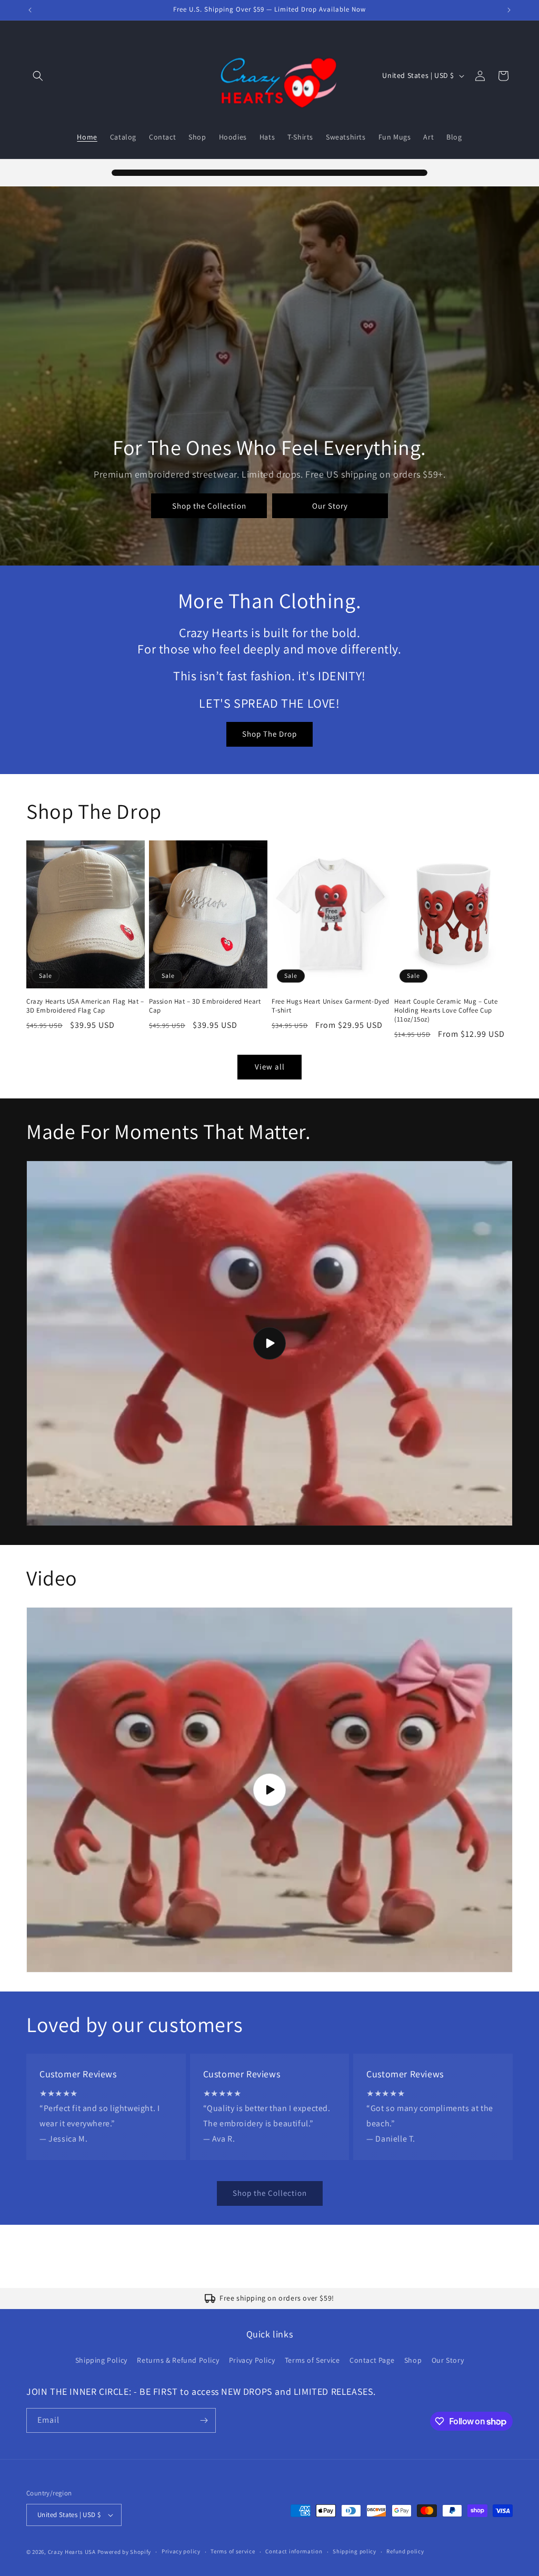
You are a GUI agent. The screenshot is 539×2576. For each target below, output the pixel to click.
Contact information (294, 2551)
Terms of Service (312, 2360)
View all (270, 1067)
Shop (413, 2360)
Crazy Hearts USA (72, 2552)
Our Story (330, 506)
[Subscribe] (204, 2420)
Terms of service (233, 2551)
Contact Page (372, 2360)
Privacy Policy (252, 2360)
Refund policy (405, 2551)
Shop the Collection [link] (270, 2193)
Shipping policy (355, 2551)
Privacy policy (181, 2551)
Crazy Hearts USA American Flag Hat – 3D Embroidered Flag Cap (85, 1006)
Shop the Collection (209, 506)
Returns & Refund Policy (178, 2360)
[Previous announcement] (30, 10)
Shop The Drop (269, 734)
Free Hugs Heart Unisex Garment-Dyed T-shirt (331, 1006)
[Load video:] (269, 1343)
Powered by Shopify (124, 2552)
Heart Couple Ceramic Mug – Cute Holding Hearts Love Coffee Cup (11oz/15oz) (446, 1010)
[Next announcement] (509, 10)
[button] (38, 76)
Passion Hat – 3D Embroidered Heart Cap (205, 1006)
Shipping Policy (101, 2360)
